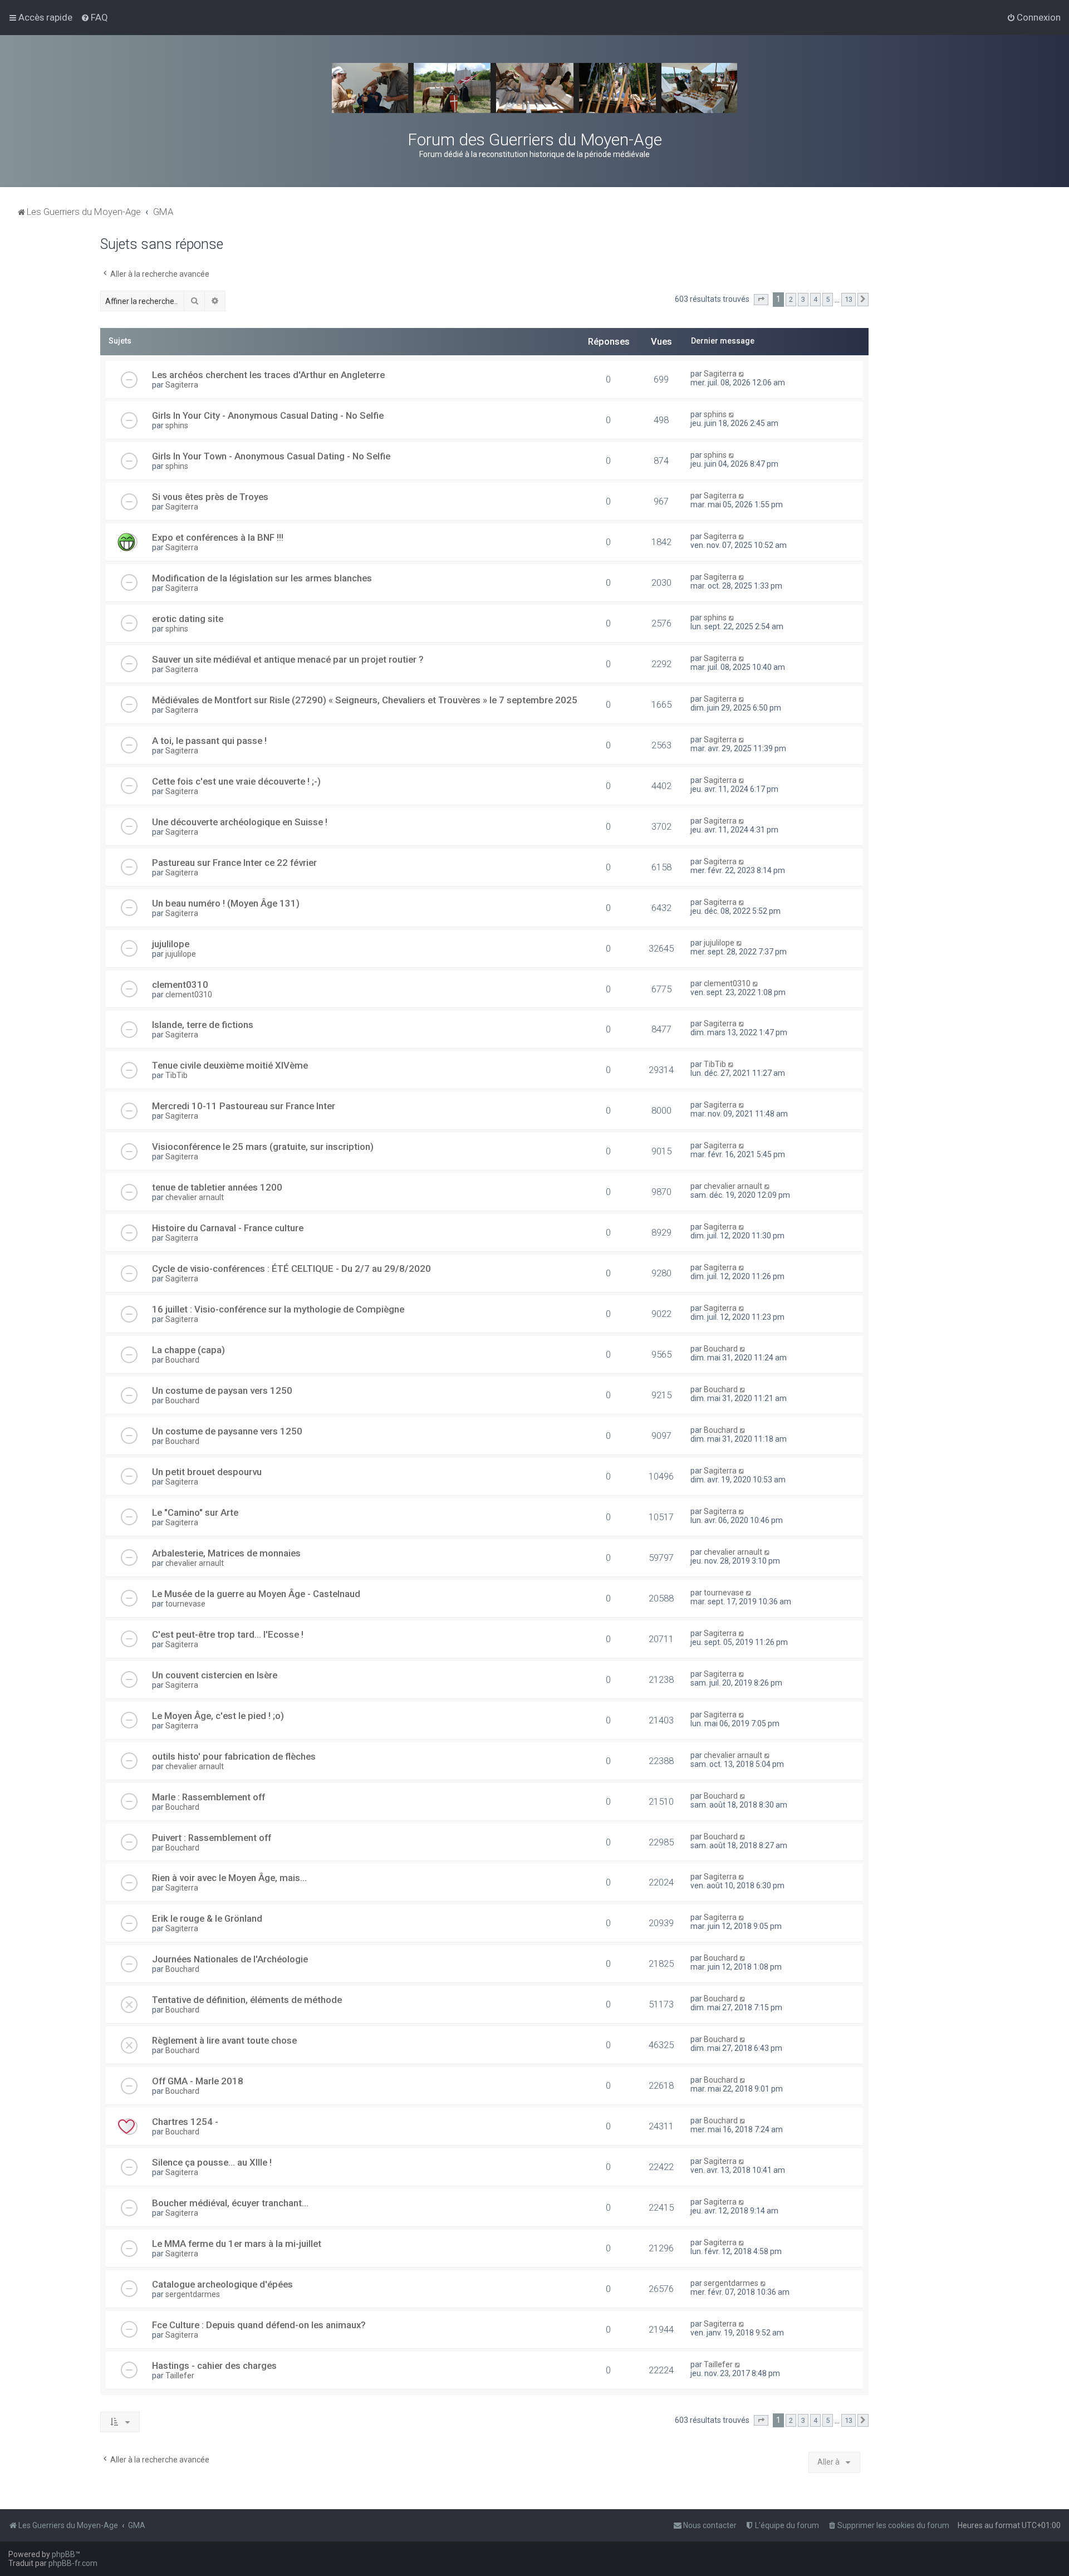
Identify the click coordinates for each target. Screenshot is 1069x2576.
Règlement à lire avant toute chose (224, 2040)
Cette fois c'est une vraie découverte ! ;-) (236, 781)
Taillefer (180, 2376)
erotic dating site (188, 619)
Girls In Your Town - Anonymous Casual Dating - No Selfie (271, 456)
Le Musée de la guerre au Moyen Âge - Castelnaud (256, 1594)
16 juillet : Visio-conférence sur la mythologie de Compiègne (278, 1309)
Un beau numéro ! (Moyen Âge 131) (226, 903)
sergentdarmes (193, 2294)
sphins (177, 425)
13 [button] (849, 299)
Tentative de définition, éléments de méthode (247, 2000)
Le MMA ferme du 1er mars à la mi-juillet (237, 2244)
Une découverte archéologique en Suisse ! (240, 822)
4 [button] (815, 299)
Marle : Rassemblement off (209, 1797)
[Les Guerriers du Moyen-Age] (534, 88)
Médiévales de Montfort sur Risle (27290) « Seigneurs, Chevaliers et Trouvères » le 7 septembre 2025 (365, 700)
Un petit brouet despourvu (207, 1472)
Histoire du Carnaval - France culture (228, 1228)
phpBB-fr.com (73, 2563)
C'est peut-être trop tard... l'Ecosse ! (228, 1634)
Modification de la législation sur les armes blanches (262, 578)
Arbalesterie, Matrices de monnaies (226, 1553)
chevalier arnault (195, 1197)
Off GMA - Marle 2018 (198, 2081)
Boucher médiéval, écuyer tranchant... (230, 2203)
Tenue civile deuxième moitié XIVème (230, 1065)
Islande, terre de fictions (203, 1025)
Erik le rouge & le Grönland (207, 1918)
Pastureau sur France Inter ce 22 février (234, 863)
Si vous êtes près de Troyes (210, 497)
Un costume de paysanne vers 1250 (227, 1431)
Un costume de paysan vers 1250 (222, 1390)
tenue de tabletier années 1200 (217, 1187)
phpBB (63, 2554)
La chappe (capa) (188, 1350)
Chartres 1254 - (185, 2122)
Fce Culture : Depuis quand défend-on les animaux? (259, 2325)
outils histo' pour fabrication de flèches (234, 1756)
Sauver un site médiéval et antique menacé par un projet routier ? (288, 659)
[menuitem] (94, 17)
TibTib (176, 1075)
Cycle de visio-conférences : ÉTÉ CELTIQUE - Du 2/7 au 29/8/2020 (291, 1269)
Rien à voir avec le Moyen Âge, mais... (229, 1878)
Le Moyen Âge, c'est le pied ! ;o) (218, 1716)
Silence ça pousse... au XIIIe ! (212, 2162)
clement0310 (180, 985)
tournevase (185, 1604)
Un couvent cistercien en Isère (215, 1675)
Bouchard (182, 1360)
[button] (761, 300)
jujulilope (171, 944)
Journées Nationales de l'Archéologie (230, 1959)
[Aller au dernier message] (742, 374)
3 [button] (803, 299)
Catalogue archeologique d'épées (222, 2284)
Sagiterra (182, 385)
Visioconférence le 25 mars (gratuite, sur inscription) (263, 1147)
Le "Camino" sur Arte (195, 1512)
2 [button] (791, 299)
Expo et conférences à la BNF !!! (218, 537)
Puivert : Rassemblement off (212, 1838)
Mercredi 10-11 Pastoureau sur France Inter (244, 1106)
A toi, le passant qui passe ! (209, 741)
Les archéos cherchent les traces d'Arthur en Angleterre (268, 375)
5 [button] (828, 299)
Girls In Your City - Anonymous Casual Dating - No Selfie (268, 415)
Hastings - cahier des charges (214, 2366)
